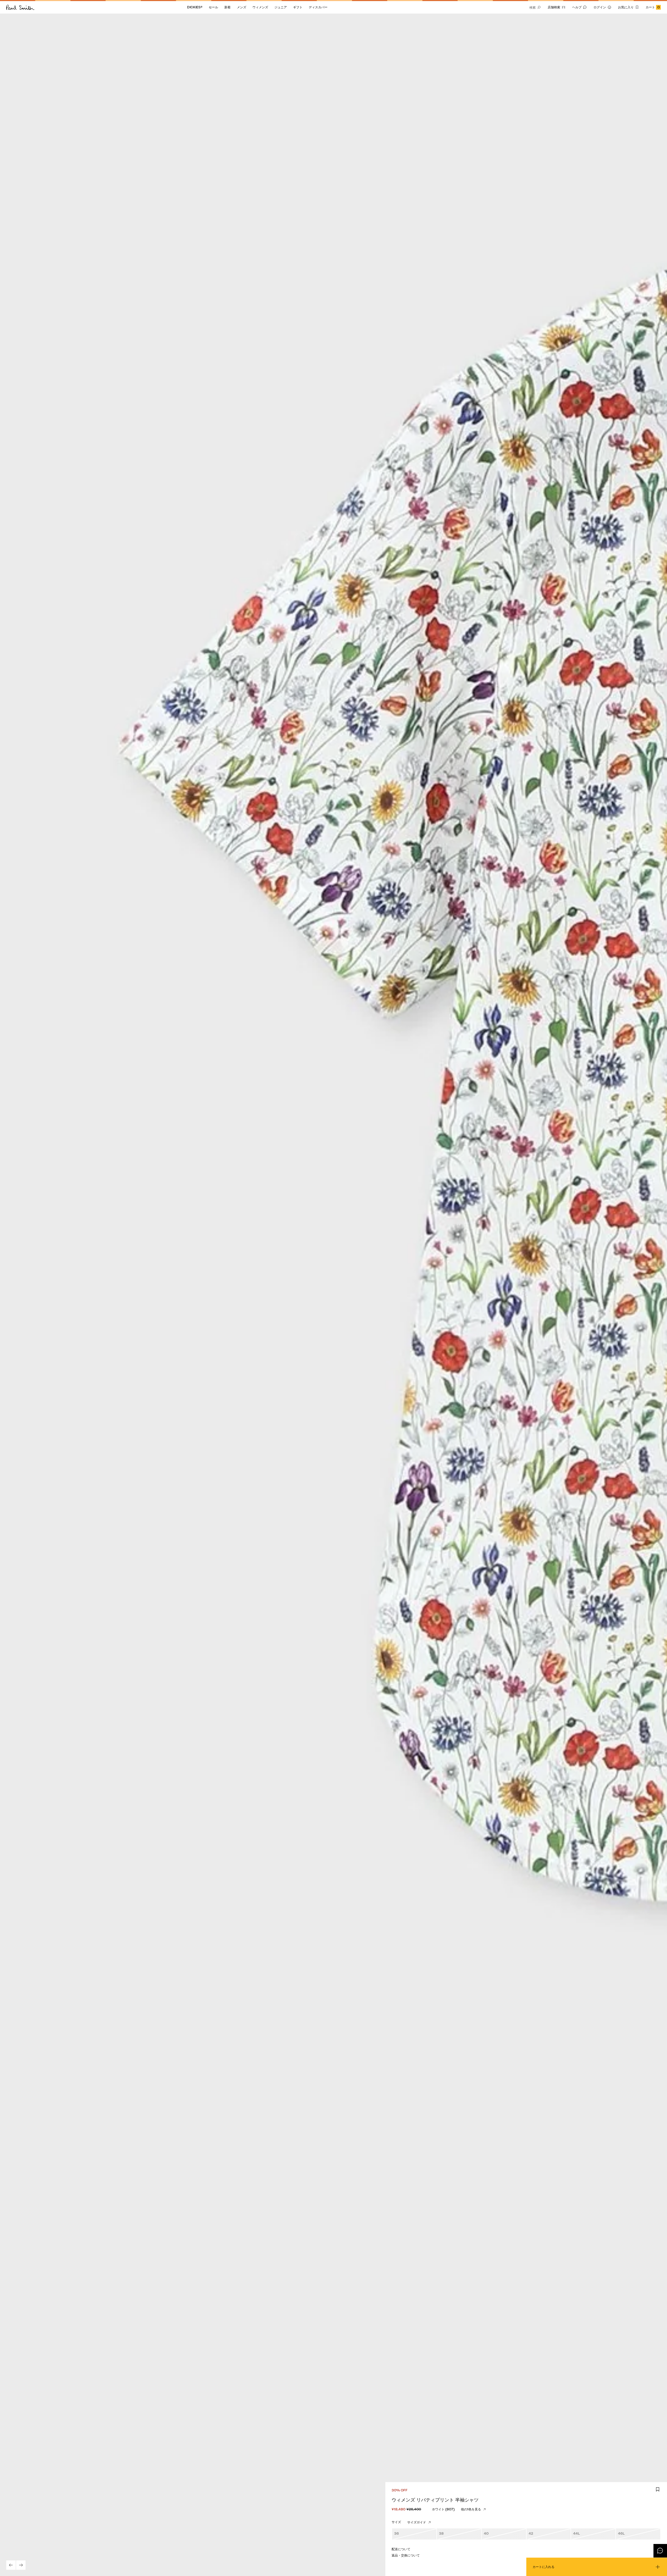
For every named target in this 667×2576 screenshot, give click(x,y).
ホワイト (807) (443, 2509)
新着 (227, 7)
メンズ (242, 7)
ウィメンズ (260, 7)
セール (213, 7)
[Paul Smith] (20, 7)
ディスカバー (318, 7)
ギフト (298, 7)
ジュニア (281, 7)
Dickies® (195, 7)
